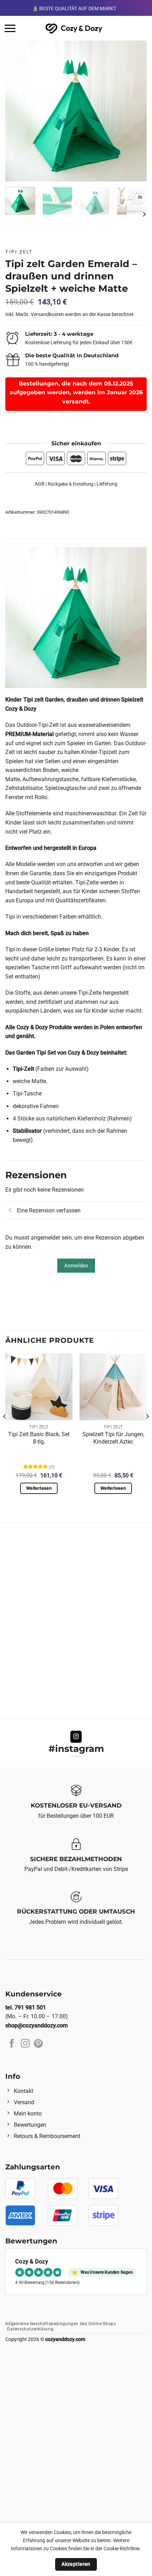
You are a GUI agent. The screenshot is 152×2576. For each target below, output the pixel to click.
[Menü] (10, 28)
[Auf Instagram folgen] (76, 1737)
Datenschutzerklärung (30, 2329)
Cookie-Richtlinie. (122, 2549)
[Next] (135, 111)
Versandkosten (47, 314)
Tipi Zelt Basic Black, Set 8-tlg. (39, 1438)
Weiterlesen (39, 1488)
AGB (40, 484)
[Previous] (17, 111)
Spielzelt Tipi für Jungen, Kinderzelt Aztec (113, 1438)
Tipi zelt (19, 252)
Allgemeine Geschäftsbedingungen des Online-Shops (61, 2324)
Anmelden (76, 1266)
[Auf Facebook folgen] (12, 2044)
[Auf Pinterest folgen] (38, 2044)
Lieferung (107, 484)
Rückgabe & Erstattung (71, 484)
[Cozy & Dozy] (74, 28)
